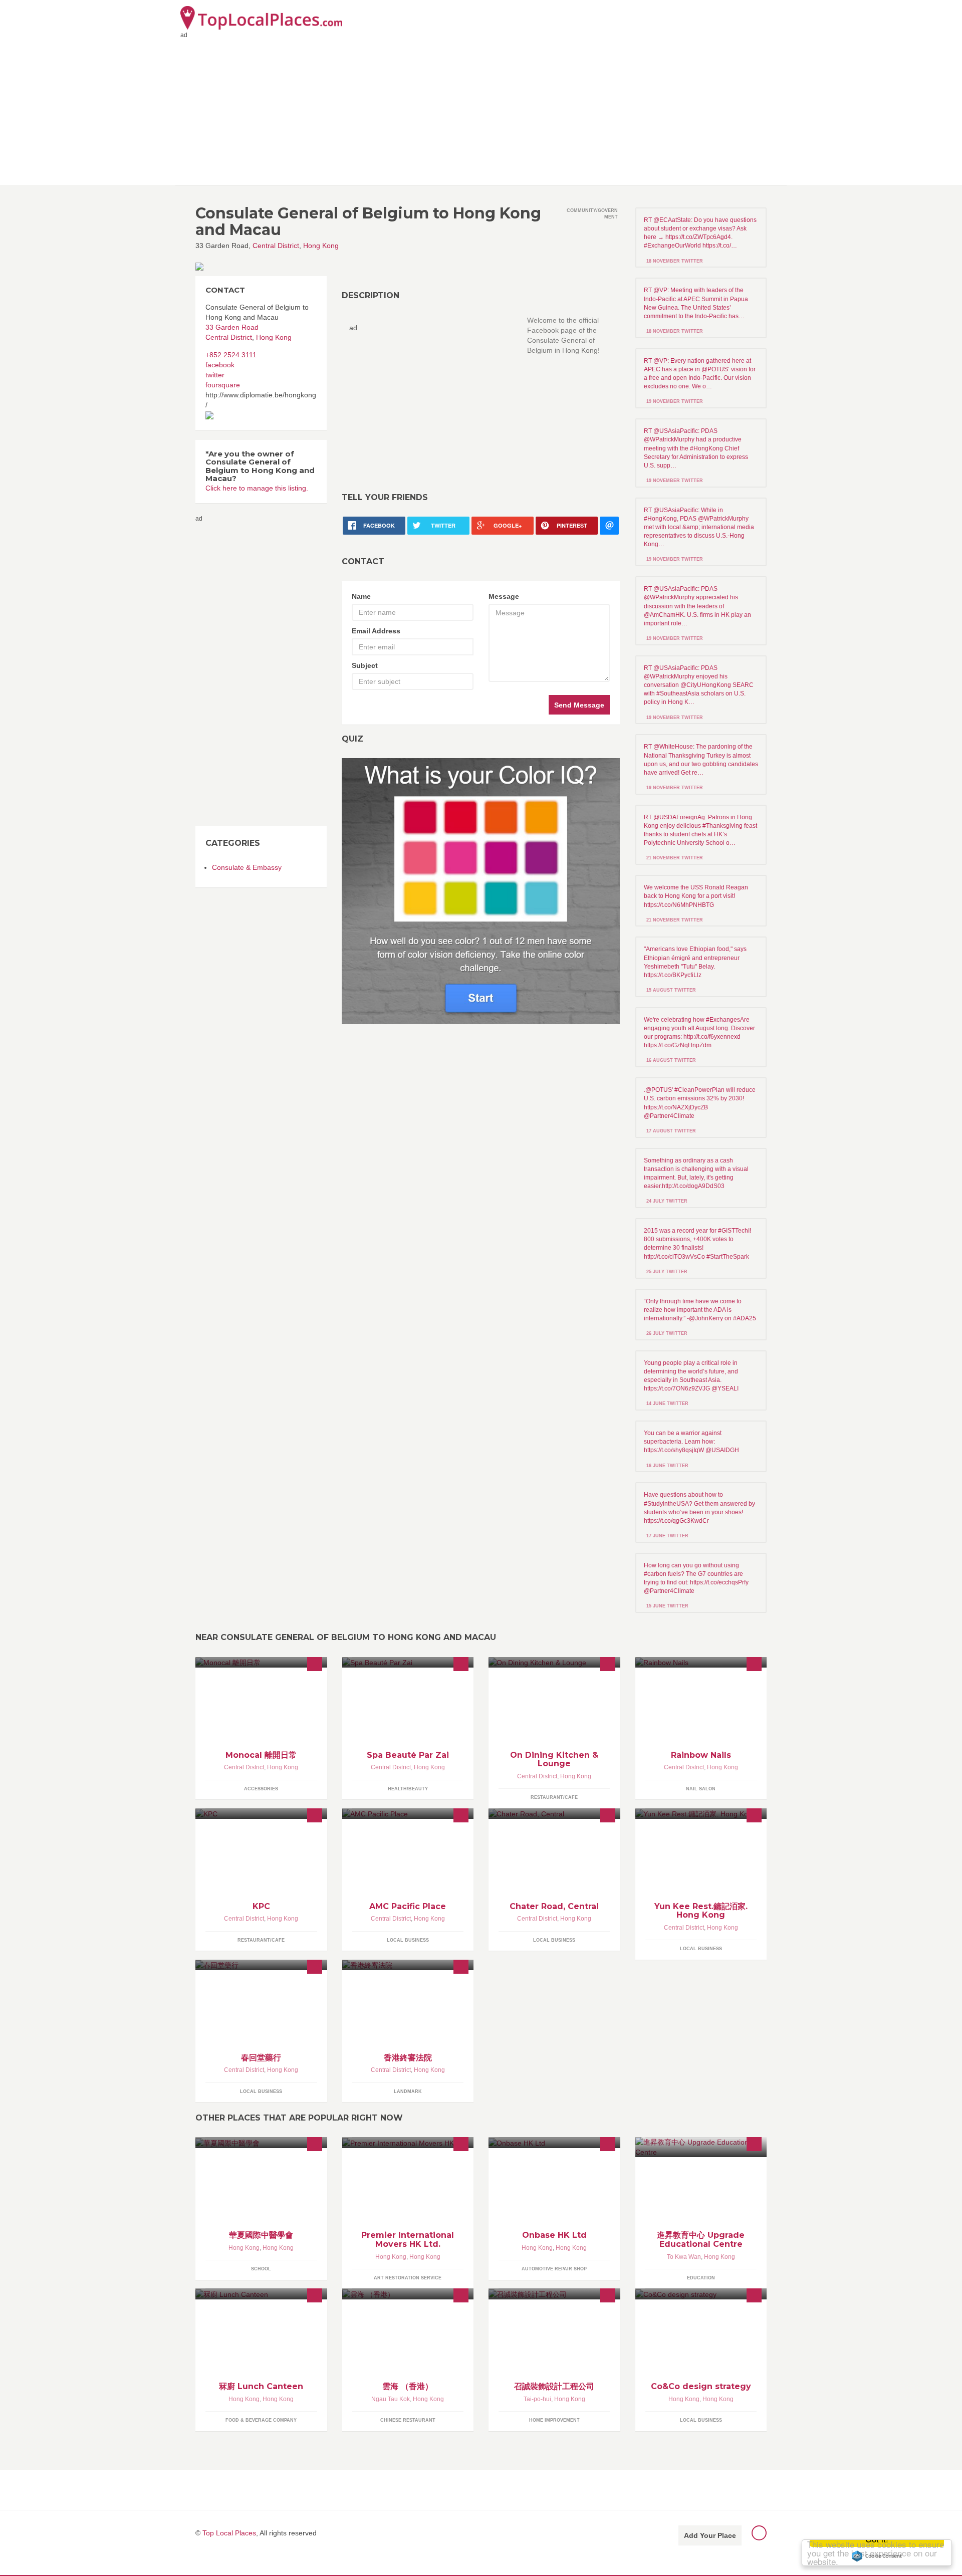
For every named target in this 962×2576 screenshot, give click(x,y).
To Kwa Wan (684, 2257)
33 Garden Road (232, 327)
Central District (276, 246)
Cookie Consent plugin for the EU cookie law (877, 2556)
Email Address (376, 631)
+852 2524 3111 (231, 355)
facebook (220, 365)
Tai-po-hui (537, 2399)
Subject (365, 665)
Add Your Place (710, 2535)
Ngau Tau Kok (391, 2399)
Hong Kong (321, 246)
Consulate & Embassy (247, 867)
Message (504, 596)
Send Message (579, 705)
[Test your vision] (481, 891)
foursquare (223, 385)
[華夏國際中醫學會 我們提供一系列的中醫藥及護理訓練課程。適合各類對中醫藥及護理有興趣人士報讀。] (261, 2142)
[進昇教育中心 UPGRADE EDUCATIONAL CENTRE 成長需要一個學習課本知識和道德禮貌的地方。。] (701, 2147)
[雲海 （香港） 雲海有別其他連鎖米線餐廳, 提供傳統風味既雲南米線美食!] (408, 2294)
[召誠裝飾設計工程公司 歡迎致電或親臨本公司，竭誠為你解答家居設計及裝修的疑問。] (554, 2294)
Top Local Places (229, 2533)
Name (361, 596)
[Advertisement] (481, 110)
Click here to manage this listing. (257, 488)
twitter (215, 375)
